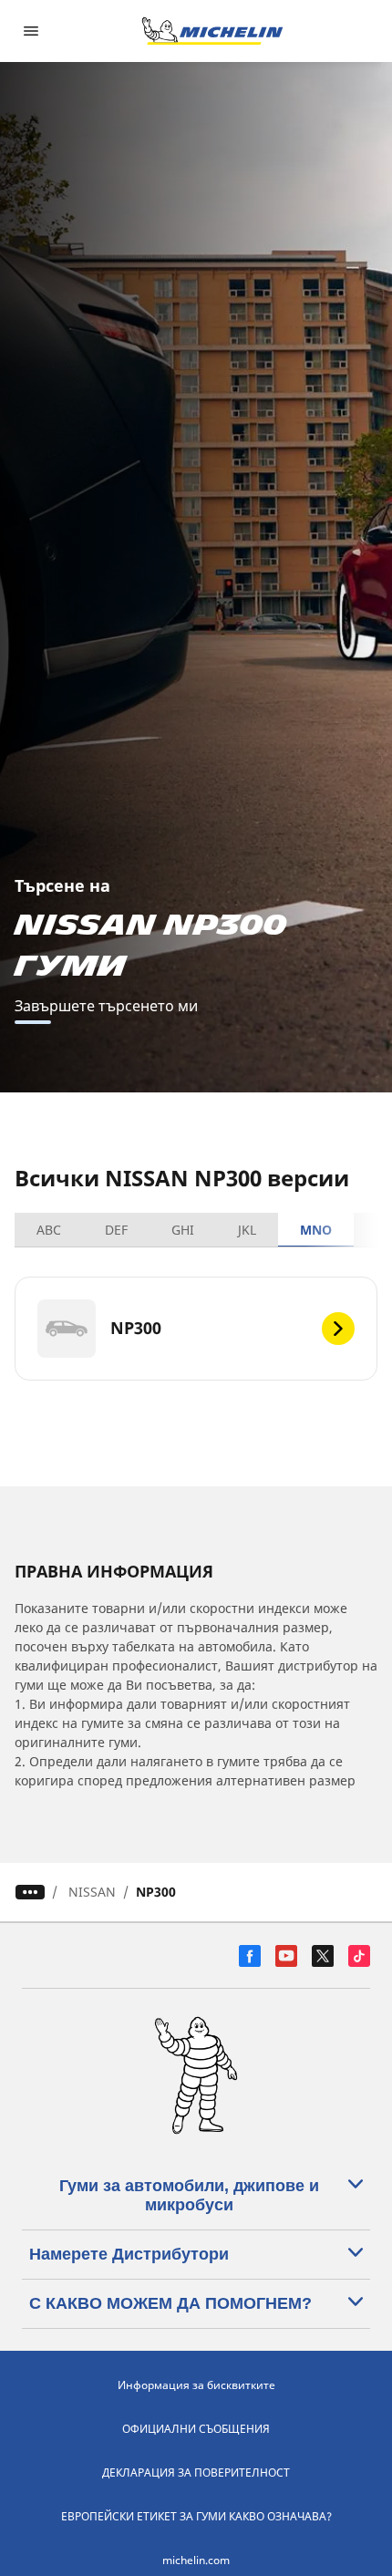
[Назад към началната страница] (212, 31)
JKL (247, 1230)
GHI (183, 1230)
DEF (116, 1230)
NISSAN (92, 1892)
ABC (49, 1230)
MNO (316, 1230)
